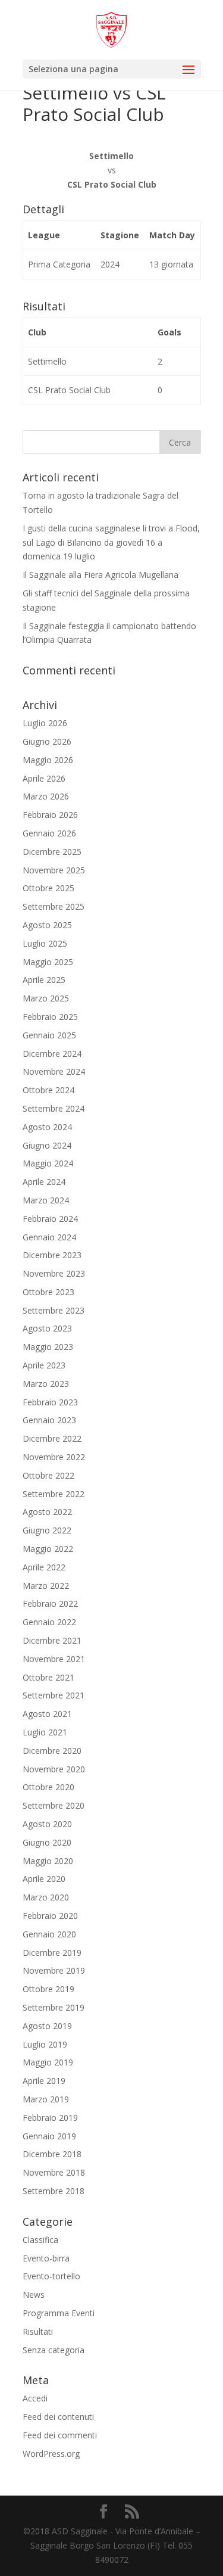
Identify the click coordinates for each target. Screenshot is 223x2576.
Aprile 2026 (44, 778)
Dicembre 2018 (52, 2154)
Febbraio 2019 (50, 2118)
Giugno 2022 (47, 1530)
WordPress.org (51, 2454)
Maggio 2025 (48, 962)
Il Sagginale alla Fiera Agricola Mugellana (100, 575)
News (34, 2295)
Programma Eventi (59, 2313)
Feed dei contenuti (58, 2417)
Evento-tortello (51, 2276)
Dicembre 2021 (52, 1640)
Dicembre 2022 (52, 1438)
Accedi (35, 2398)
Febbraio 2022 (50, 1603)
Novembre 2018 (54, 2172)
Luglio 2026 (45, 723)
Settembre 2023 (54, 1310)
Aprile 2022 (44, 1567)
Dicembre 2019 (52, 1953)
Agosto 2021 (47, 1714)
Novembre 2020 (54, 1769)
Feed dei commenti (60, 2435)
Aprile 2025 (44, 980)
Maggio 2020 (48, 1861)
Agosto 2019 (47, 2026)
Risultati (38, 2331)
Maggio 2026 (48, 760)
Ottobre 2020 (48, 1787)
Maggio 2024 (48, 1163)
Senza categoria (54, 2350)
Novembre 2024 (54, 1071)
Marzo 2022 (46, 1586)
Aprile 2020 (44, 1879)
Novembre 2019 (54, 1970)
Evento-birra (46, 2258)
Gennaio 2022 (49, 1622)
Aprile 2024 (44, 1182)
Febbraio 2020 (50, 1916)
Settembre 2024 (54, 1108)
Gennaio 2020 (49, 1934)
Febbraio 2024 (50, 1219)
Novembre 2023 (54, 1273)
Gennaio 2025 (49, 1035)
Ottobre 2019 (48, 1989)
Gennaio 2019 (49, 2136)
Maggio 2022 (48, 1549)
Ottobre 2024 (48, 1090)
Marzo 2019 (46, 2099)
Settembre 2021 (54, 1695)
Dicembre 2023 (52, 1255)
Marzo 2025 (46, 998)
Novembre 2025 (54, 870)
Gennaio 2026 (49, 833)
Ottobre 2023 (48, 1292)
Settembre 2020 (54, 1805)
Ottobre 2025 (48, 888)
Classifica (40, 2240)
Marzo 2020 (46, 1897)
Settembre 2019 (54, 2007)
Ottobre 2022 (48, 1475)
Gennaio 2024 (49, 1237)
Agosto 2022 (47, 1512)
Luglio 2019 (45, 2044)
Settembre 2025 (54, 906)
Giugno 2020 (47, 1842)
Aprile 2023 (44, 1365)
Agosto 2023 (47, 1328)
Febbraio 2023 (50, 1402)
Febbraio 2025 (50, 1017)
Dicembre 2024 (52, 1054)
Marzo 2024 (46, 1200)
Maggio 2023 (48, 1347)
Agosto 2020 (47, 1824)
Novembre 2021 (54, 1659)
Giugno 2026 (47, 741)
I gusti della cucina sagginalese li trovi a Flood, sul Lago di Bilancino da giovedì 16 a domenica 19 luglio (111, 542)
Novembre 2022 (54, 1457)
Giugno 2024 (47, 1145)
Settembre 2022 (54, 1494)
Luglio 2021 (45, 1732)
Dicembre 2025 (52, 852)
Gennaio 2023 (49, 1420)
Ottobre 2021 (48, 1677)
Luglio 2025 (45, 943)
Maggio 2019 (48, 2062)
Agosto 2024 (47, 1127)
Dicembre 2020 (52, 1751)
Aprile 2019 (44, 2081)
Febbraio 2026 (50, 815)
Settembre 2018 (54, 2191)
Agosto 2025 (47, 925)
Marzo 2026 (46, 796)
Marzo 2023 (46, 1384)
